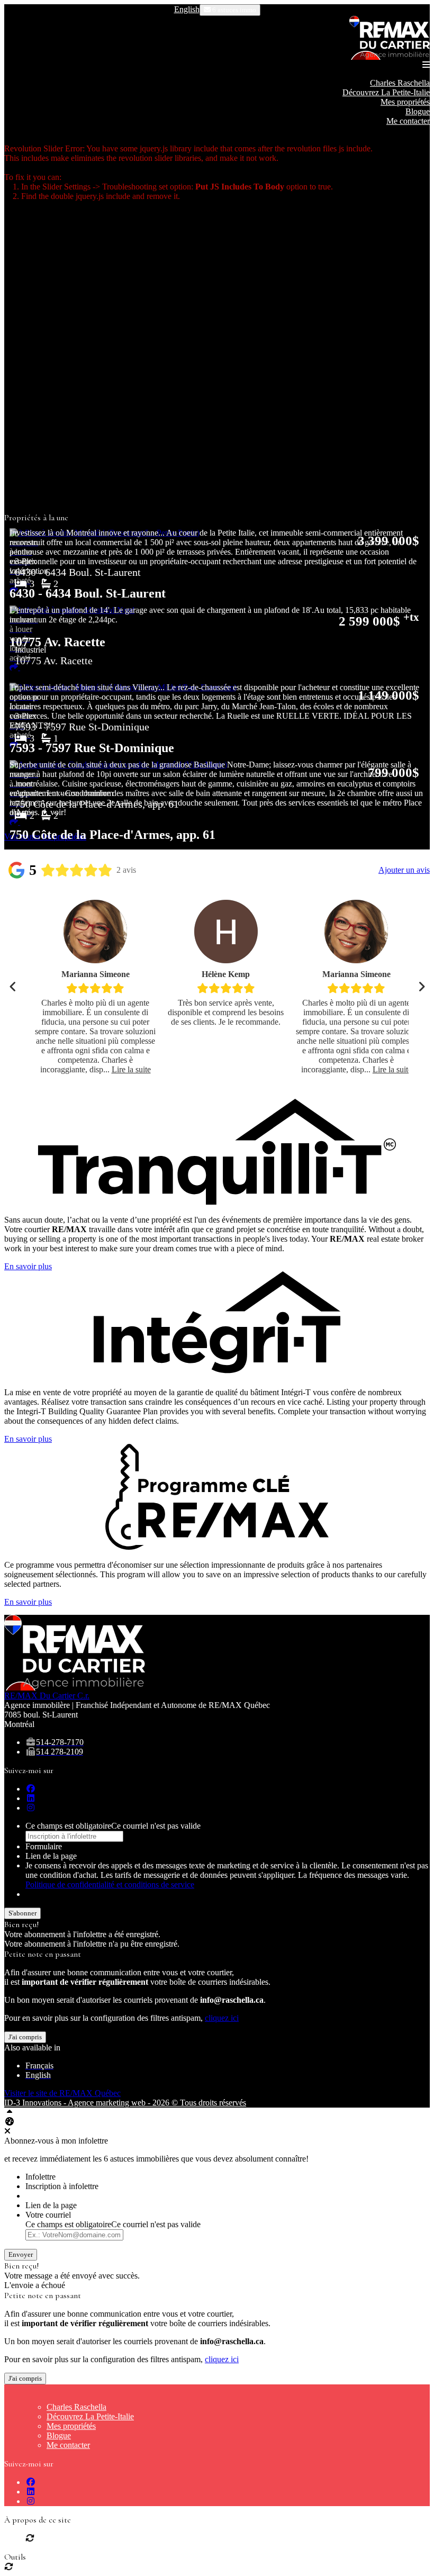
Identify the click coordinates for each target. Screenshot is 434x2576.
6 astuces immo (233, 10)
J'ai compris (25, 2037)
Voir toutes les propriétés (45, 837)
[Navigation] (426, 65)
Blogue (418, 111)
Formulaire (44, 1846)
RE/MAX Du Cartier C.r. (47, 1696)
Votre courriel (48, 2215)
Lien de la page (51, 1856)
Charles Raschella (400, 83)
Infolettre (40, 2177)
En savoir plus (28, 1266)
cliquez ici (222, 2018)
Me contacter (408, 121)
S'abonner (22, 1913)
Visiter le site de (62, 2093)
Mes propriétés (405, 102)
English (187, 9)
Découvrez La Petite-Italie (386, 92)
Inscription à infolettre (62, 2186)
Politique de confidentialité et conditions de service (110, 1884)
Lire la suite (131, 1069)
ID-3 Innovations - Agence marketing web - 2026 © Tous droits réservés (125, 2103)
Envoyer (21, 2254)
